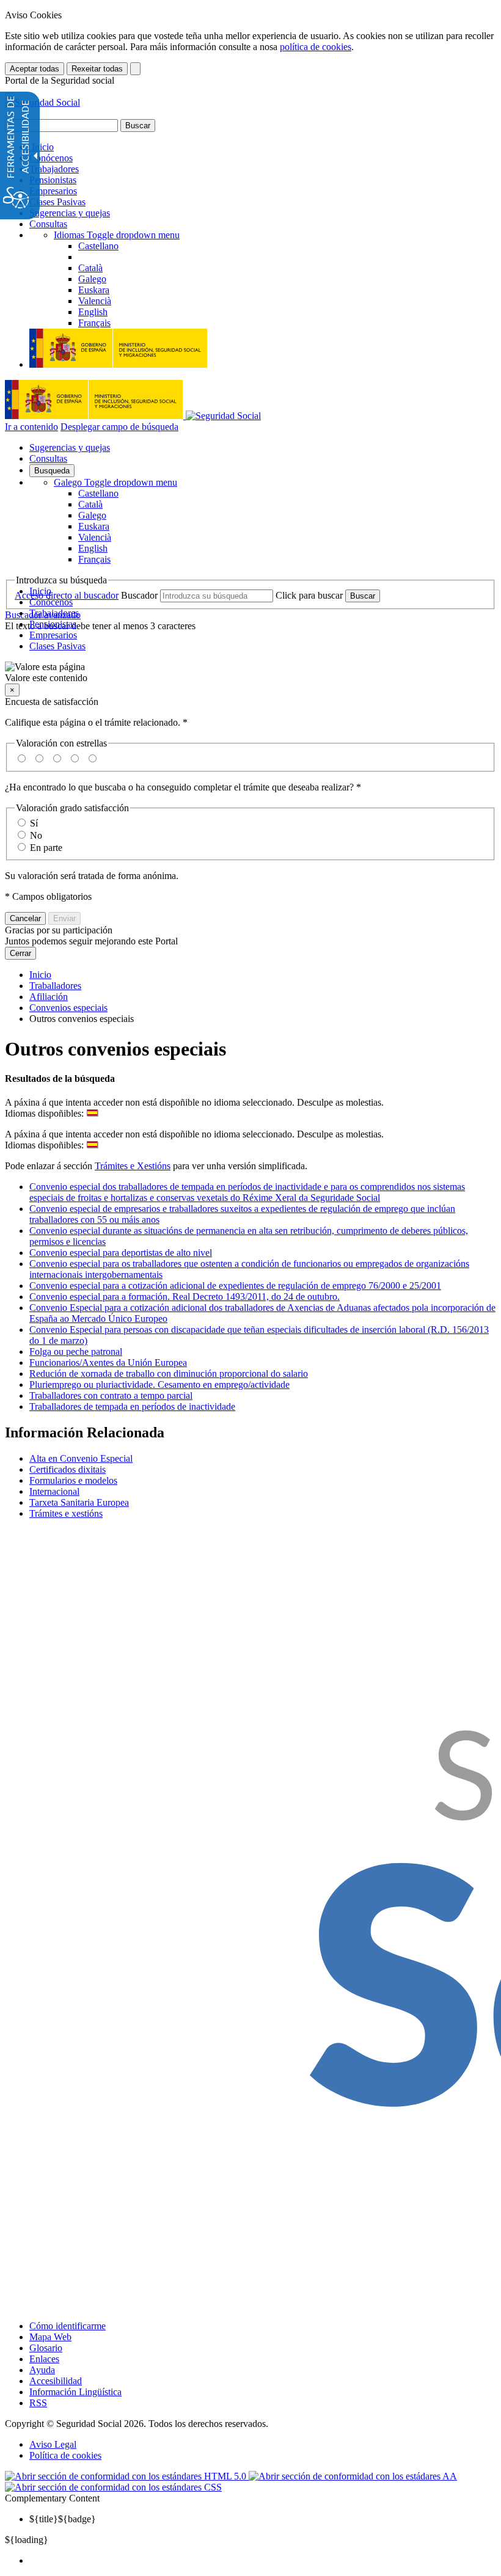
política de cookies (316, 47)
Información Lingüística (75, 2392)
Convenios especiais (68, 1008)
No (36, 835)
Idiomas (117, 235)
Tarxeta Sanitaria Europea (79, 1502)
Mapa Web (50, 2337)
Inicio (42, 147)
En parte (46, 848)
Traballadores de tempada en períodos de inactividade (132, 1407)
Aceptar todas (35, 69)
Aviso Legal (53, 2444)
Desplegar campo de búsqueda (119, 427)
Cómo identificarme (68, 2326)
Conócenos (51, 158)
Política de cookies (65, 2455)
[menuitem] (263, 2561)
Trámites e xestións (66, 1513)
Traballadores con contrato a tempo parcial (111, 1396)
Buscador (139, 595)
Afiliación (49, 997)
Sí (34, 823)
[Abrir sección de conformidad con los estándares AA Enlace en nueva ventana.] (353, 2476)
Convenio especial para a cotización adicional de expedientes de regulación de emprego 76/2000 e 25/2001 (235, 1286)
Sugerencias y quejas (70, 213)
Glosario (46, 2348)
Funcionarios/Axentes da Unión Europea (108, 1363)
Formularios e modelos (73, 1480)
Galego (115, 482)
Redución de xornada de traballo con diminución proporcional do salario (169, 1374)
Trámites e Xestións (133, 1166)
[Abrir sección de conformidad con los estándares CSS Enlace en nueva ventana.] (113, 2487)
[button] (250, 673)
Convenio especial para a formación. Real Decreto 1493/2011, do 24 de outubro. (185, 1297)
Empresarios (53, 191)
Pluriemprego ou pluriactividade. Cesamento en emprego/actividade (159, 1385)
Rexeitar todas (97, 69)
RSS (38, 2403)
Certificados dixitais (68, 1469)
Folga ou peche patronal (76, 1352)
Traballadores (55, 986)
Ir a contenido (31, 427)
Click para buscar (309, 595)
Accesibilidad (56, 2381)
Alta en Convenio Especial (81, 1458)
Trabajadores (54, 169)
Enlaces (44, 2359)
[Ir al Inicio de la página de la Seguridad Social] (42, 102)
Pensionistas (53, 180)
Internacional (54, 1491)
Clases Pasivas (57, 202)
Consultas (48, 224)
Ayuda (42, 2370)
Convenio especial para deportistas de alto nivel (121, 1253)
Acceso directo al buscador (67, 595)
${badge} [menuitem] (63, 2519)
